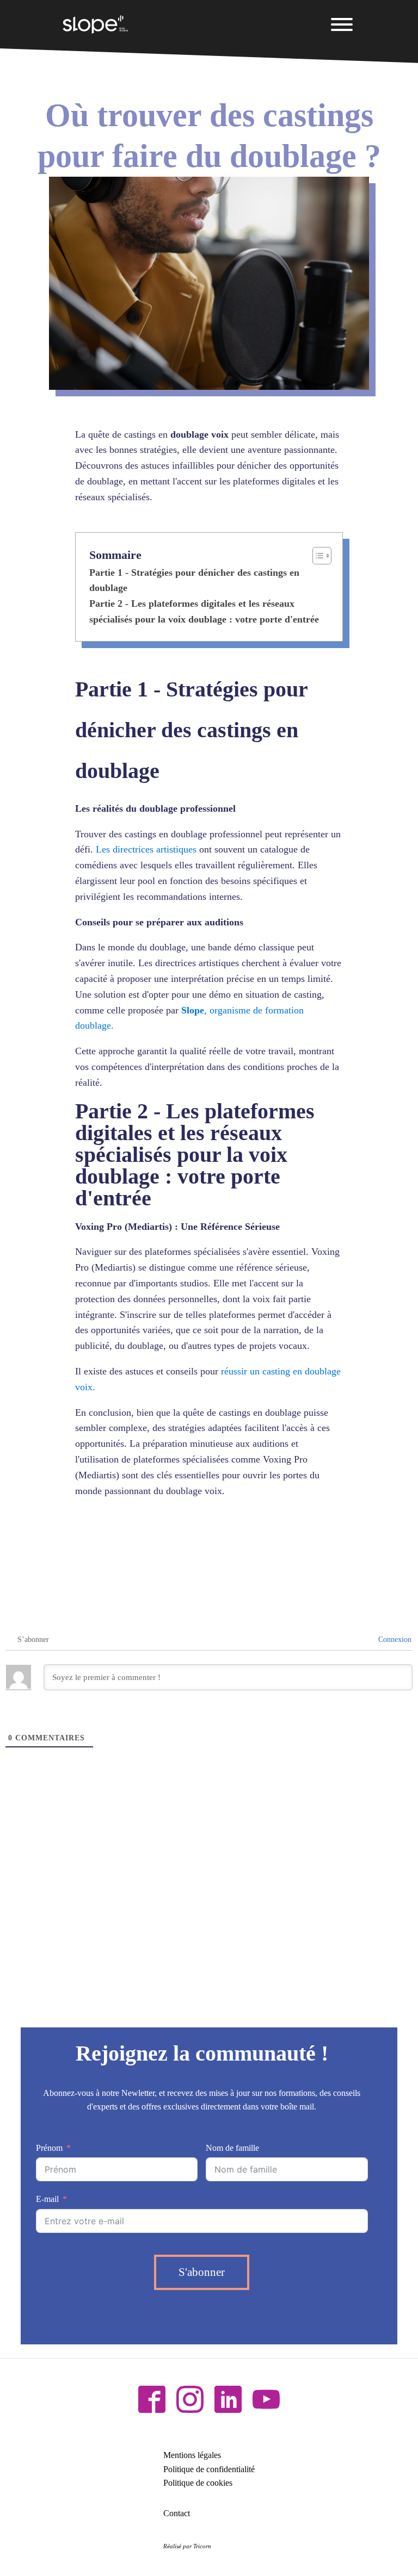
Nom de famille (232, 2148)
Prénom (49, 2148)
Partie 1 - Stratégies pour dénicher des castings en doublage (194, 580)
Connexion (394, 1639)
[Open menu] (342, 24)
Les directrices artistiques (146, 849)
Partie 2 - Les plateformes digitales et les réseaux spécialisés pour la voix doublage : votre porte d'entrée (204, 611)
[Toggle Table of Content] (316, 556)
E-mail (47, 2199)
